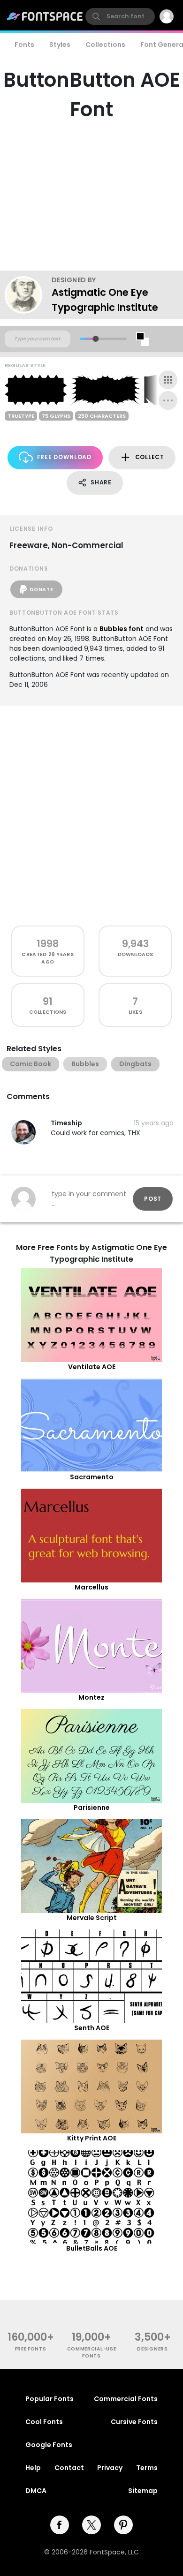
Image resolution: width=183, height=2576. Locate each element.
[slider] (95, 339)
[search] (120, 16)
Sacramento (92, 1477)
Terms (147, 2468)
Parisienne (92, 1808)
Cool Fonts (44, 2422)
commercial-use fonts (92, 2352)
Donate (41, 590)
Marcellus (91, 1587)
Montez (91, 1697)
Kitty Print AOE (92, 2138)
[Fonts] (45, 16)
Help (33, 2468)
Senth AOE (92, 2028)
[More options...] (168, 400)
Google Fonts (49, 2445)
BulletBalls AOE (92, 2248)
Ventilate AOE (92, 1367)
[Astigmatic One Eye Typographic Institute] (28, 295)
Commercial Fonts (126, 2399)
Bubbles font (122, 629)
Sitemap (143, 2491)
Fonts (24, 45)
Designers (152, 2349)
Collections (105, 45)
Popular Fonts (50, 2399)
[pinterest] (123, 2525)
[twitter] (91, 2525)
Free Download (64, 457)
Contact (69, 2468)
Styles (60, 45)
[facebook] (60, 2525)
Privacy (110, 2468)
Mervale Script (92, 1918)
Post (153, 1199)
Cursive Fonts (134, 2422)
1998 (48, 944)
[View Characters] (168, 380)
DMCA (36, 2491)
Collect (150, 457)
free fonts (31, 2349)
